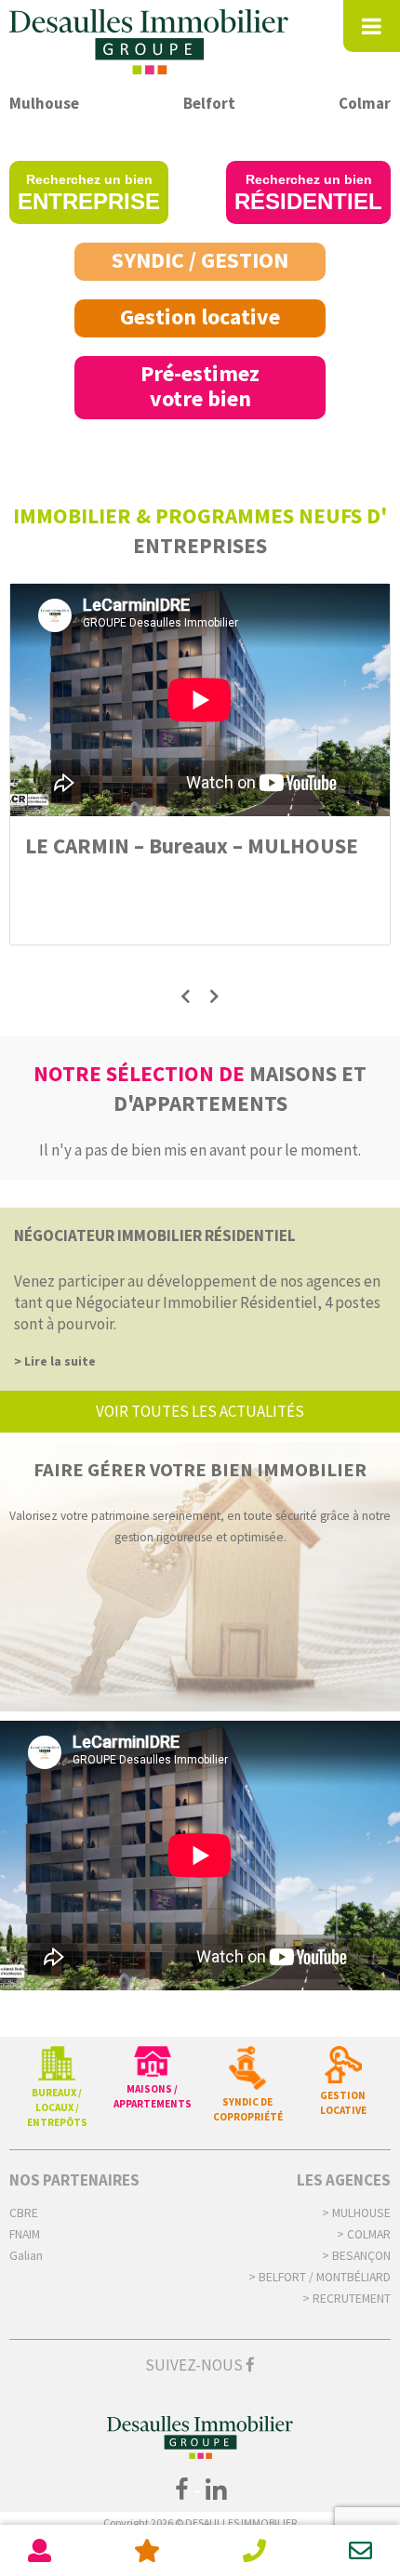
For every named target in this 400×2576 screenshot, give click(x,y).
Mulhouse (44, 103)
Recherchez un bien (89, 193)
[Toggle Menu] (372, 26)
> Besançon (356, 2256)
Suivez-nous (195, 2365)
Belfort (209, 103)
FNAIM (25, 2234)
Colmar (365, 103)
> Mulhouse (356, 2213)
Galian (26, 2256)
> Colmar (364, 2234)
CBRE (24, 2213)
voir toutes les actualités (200, 1411)
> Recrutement (347, 2299)
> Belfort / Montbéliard (320, 2277)
